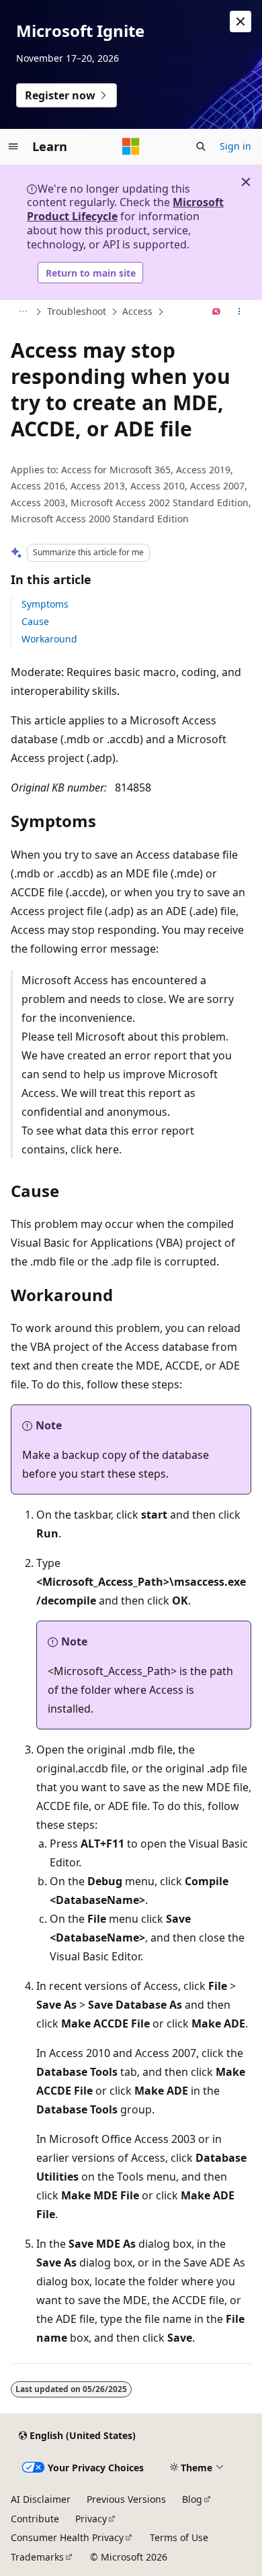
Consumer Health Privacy (67, 2537)
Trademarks (37, 2557)
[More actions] (239, 312)
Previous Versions (126, 2499)
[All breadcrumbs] (23, 312)
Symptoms (45, 604)
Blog (192, 2499)
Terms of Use (179, 2537)
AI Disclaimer (41, 2499)
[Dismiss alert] (241, 21)
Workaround (49, 639)
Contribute (35, 2519)
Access (137, 311)
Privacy (91, 2519)
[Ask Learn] (217, 312)
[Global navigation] (13, 146)
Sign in (235, 146)
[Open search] (201, 146)
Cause (35, 621)
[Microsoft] (131, 146)
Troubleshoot (77, 311)
